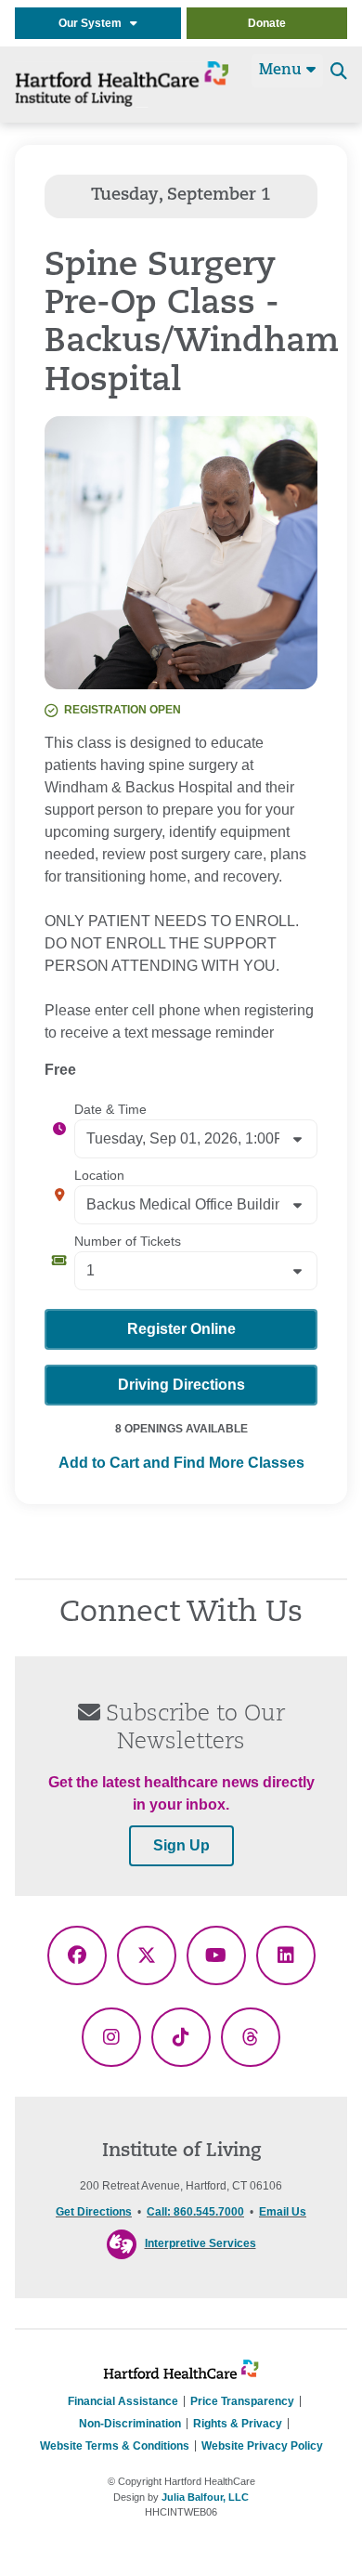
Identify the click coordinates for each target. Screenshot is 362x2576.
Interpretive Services (200, 2243)
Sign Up (181, 1845)
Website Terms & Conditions (115, 2446)
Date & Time (110, 1109)
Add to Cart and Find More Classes (181, 1463)
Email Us (283, 2212)
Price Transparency (242, 2401)
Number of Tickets (128, 1241)
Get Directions (94, 2212)
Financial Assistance (123, 2401)
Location (99, 1175)
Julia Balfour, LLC (205, 2497)
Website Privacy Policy (262, 2446)
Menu (283, 71)
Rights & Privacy (238, 2424)
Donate (267, 23)
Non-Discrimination (130, 2424)
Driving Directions (181, 1385)
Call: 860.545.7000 (195, 2212)
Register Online (181, 1329)
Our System (94, 23)
